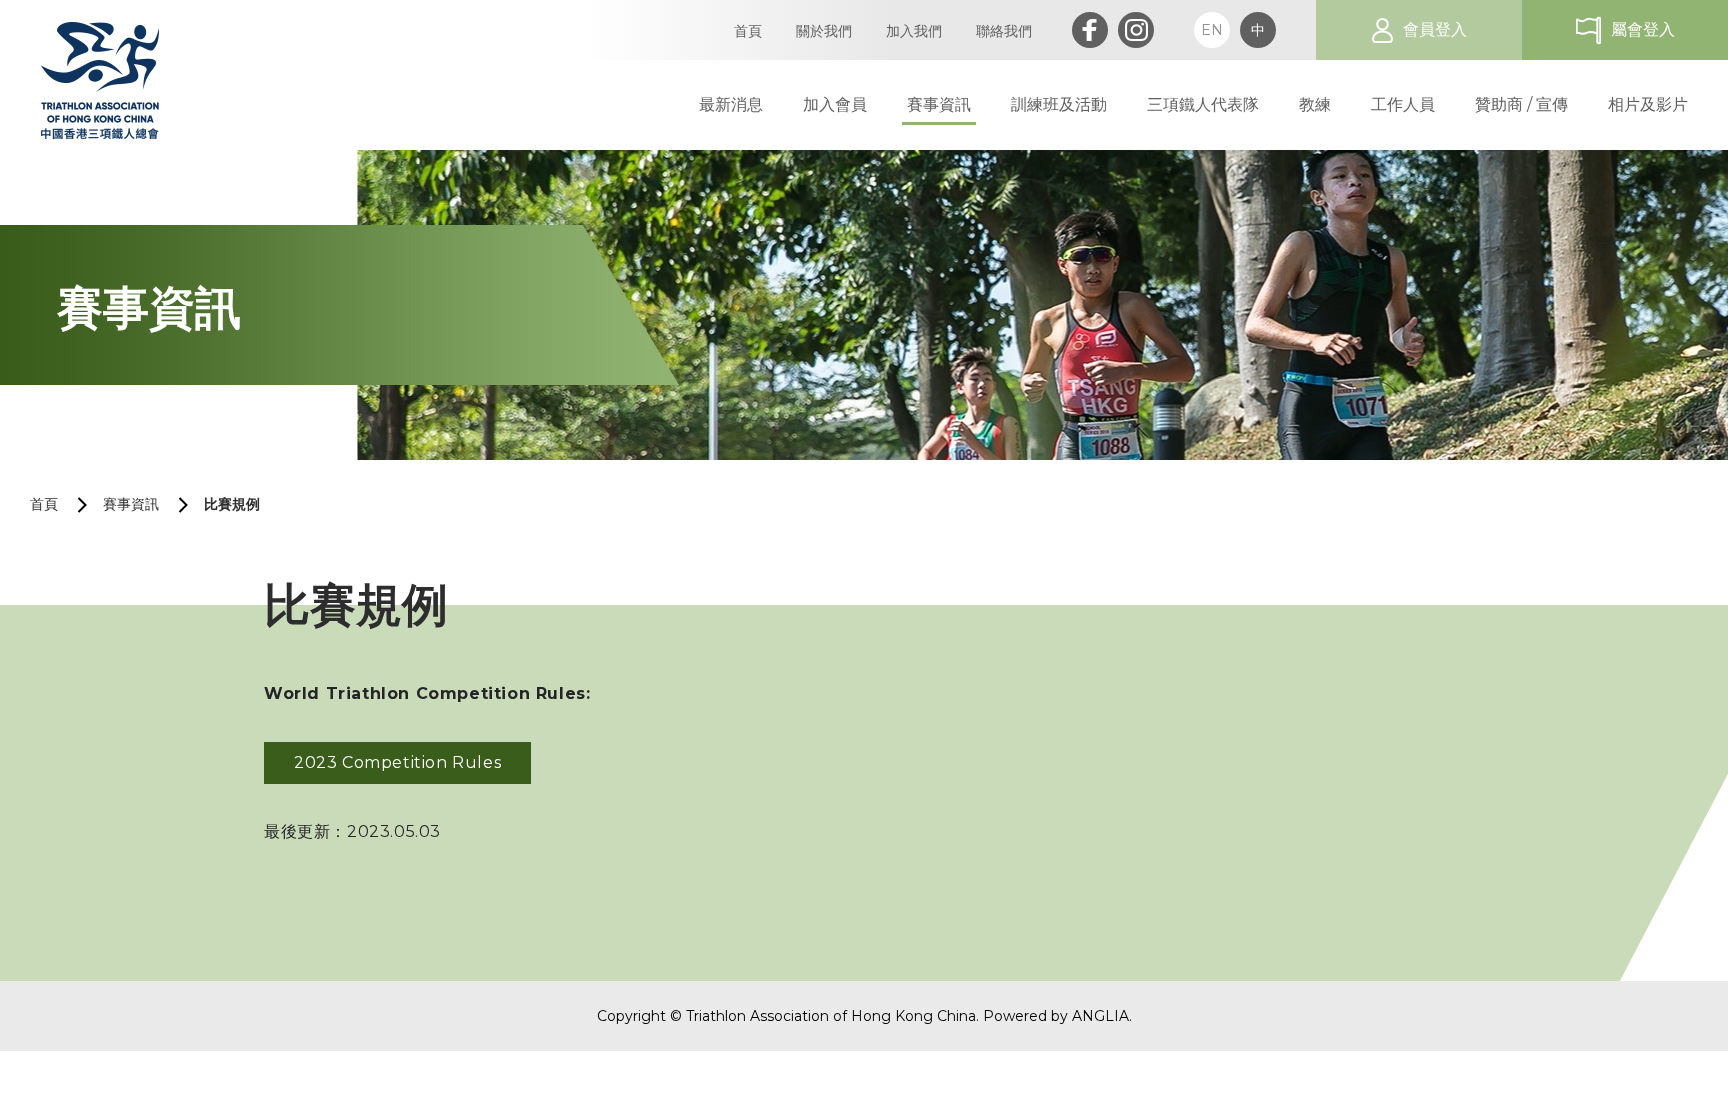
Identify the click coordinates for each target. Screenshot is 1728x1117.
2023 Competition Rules (397, 762)
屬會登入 (1643, 29)
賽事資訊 (131, 504)
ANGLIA (1100, 1016)
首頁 (44, 504)
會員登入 (1435, 29)
